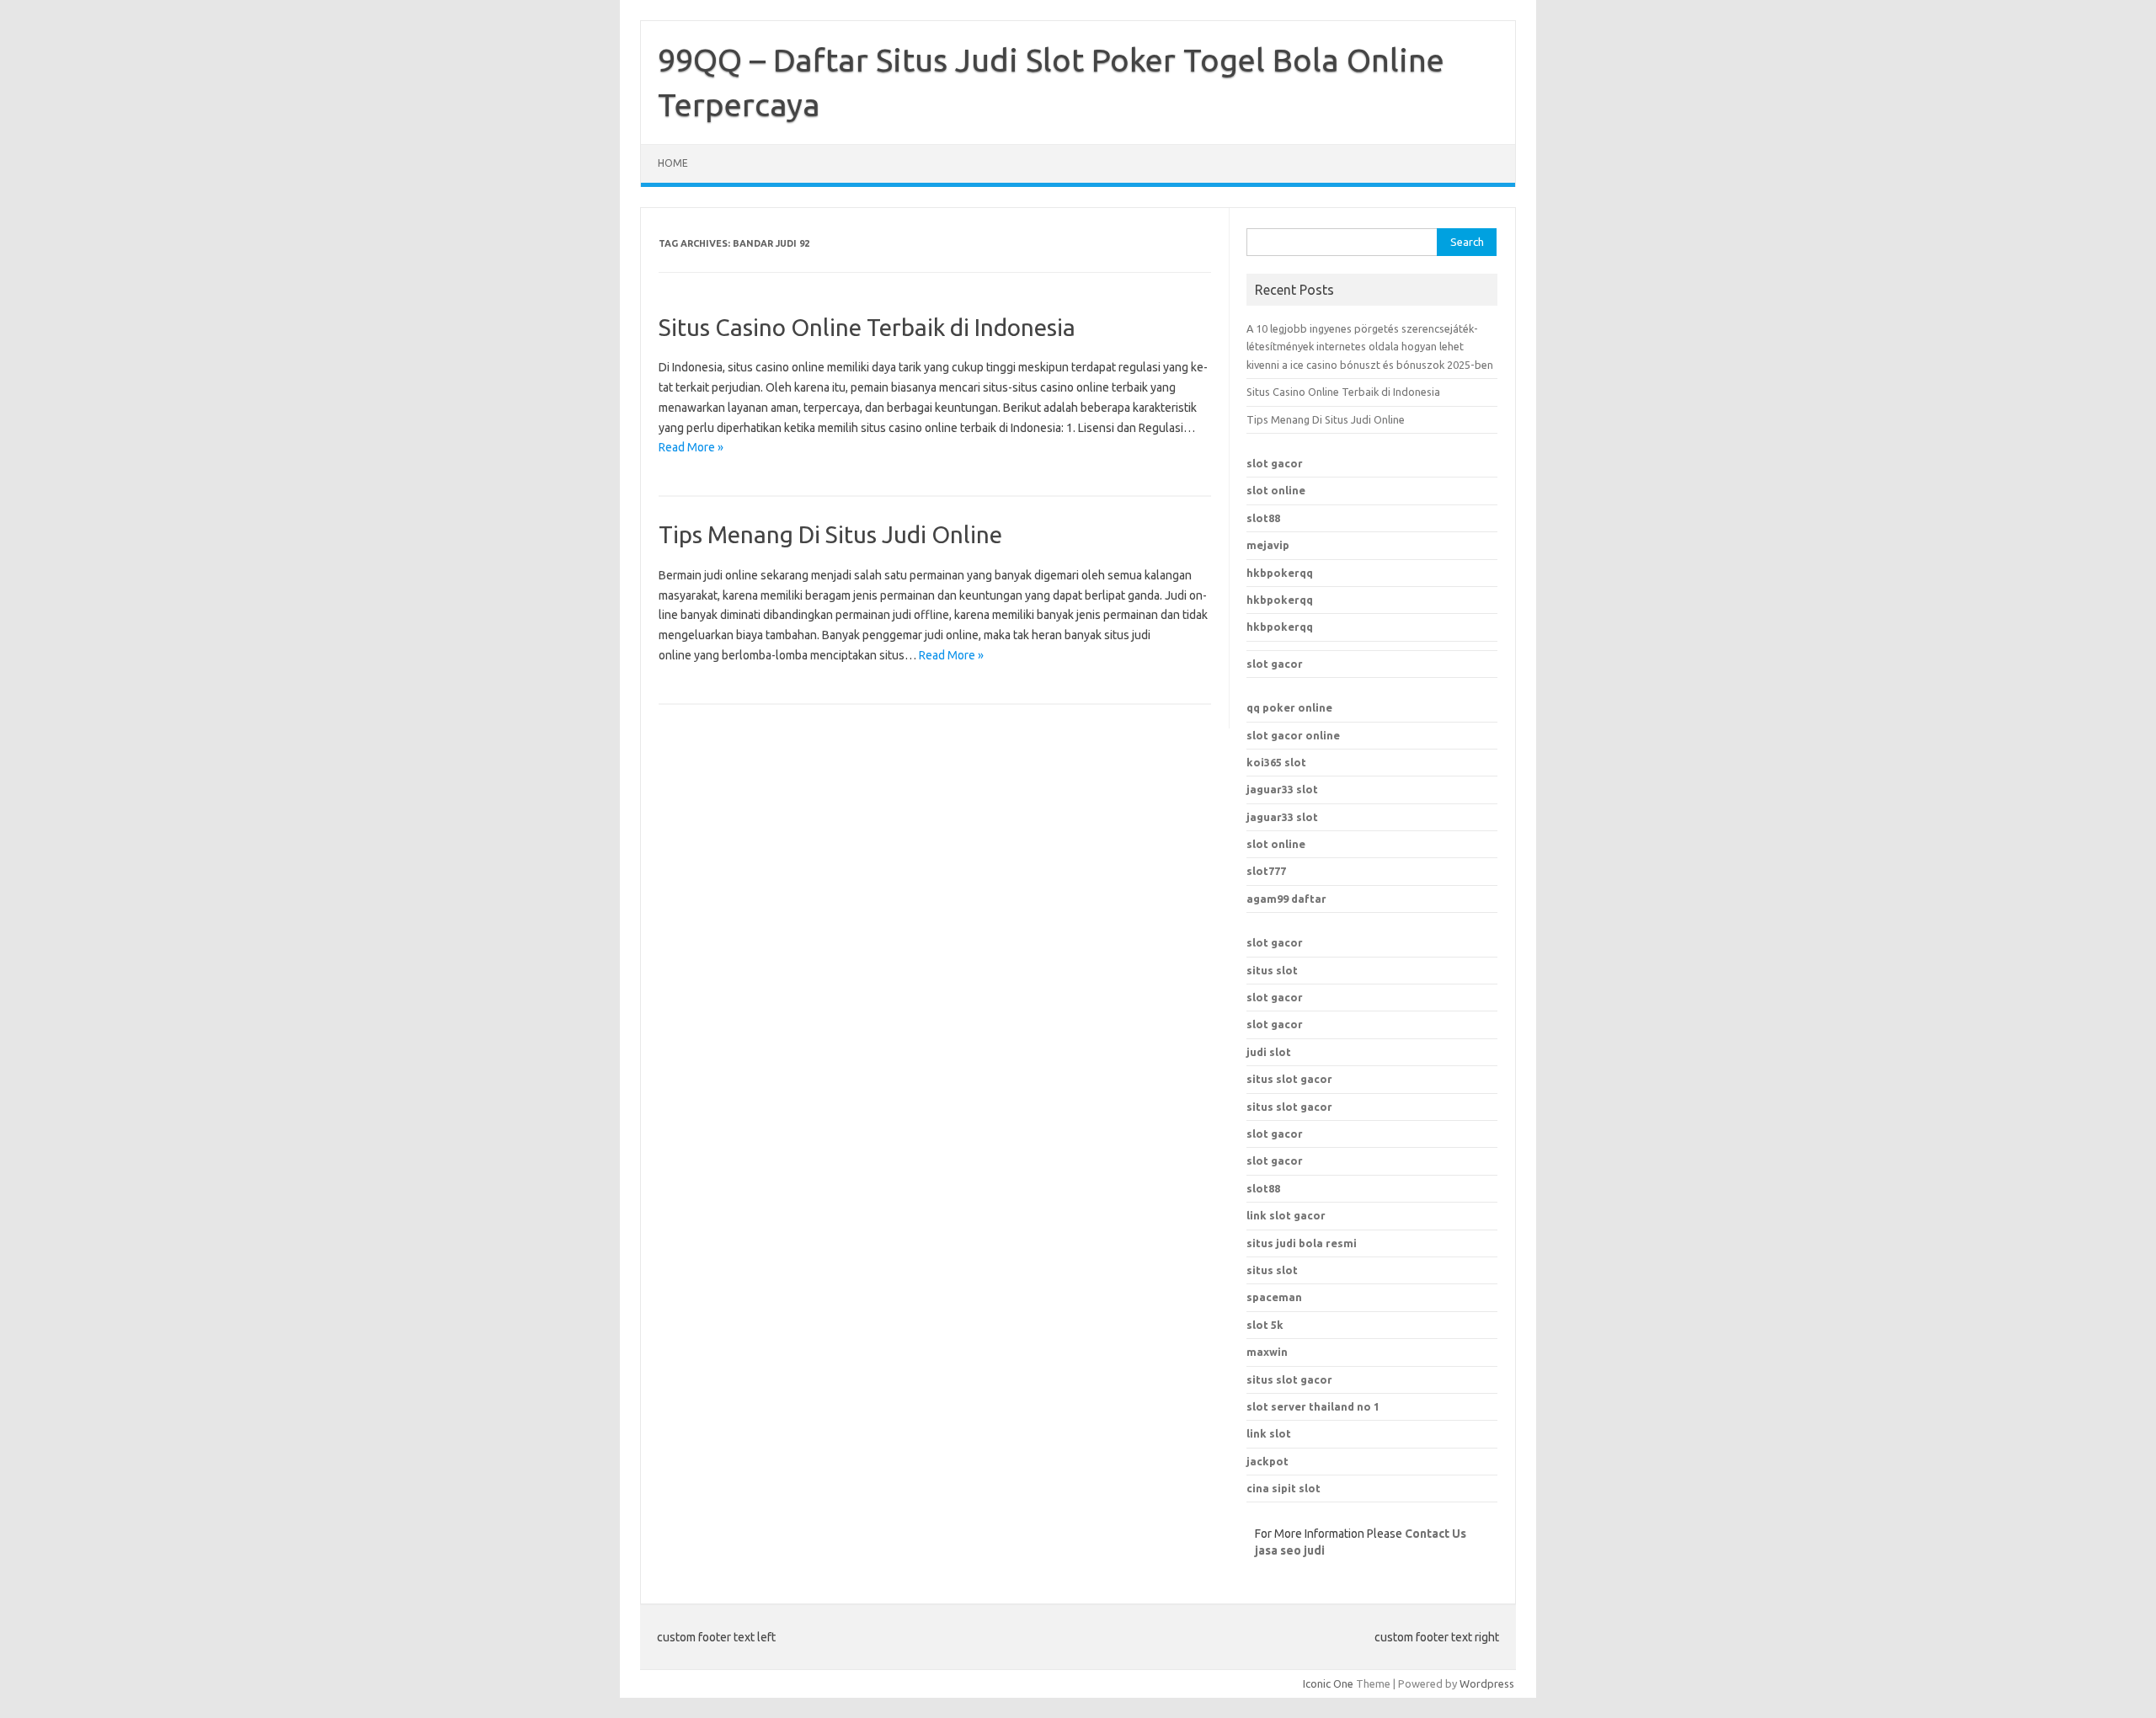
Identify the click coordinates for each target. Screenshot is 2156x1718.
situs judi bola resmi (1302, 1243)
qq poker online (1289, 707)
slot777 (1266, 871)
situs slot (1272, 970)
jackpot (1267, 1461)
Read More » (691, 447)
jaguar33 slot (1282, 789)
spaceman (1274, 1297)
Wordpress (1487, 1683)
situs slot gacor (1289, 1079)
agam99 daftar (1286, 899)
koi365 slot (1276, 762)
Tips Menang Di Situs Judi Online (830, 534)
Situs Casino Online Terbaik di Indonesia (867, 327)
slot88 (1263, 518)
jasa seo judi (1290, 1550)
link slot (1269, 1433)
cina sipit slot (1283, 1488)
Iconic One (1328, 1683)
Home (673, 163)
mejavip (1268, 545)
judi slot (1269, 1052)
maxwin (1267, 1352)
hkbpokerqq (1280, 573)
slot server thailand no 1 (1313, 1406)
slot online (1276, 490)
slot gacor (1275, 463)
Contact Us (1436, 1534)
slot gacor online (1293, 735)
